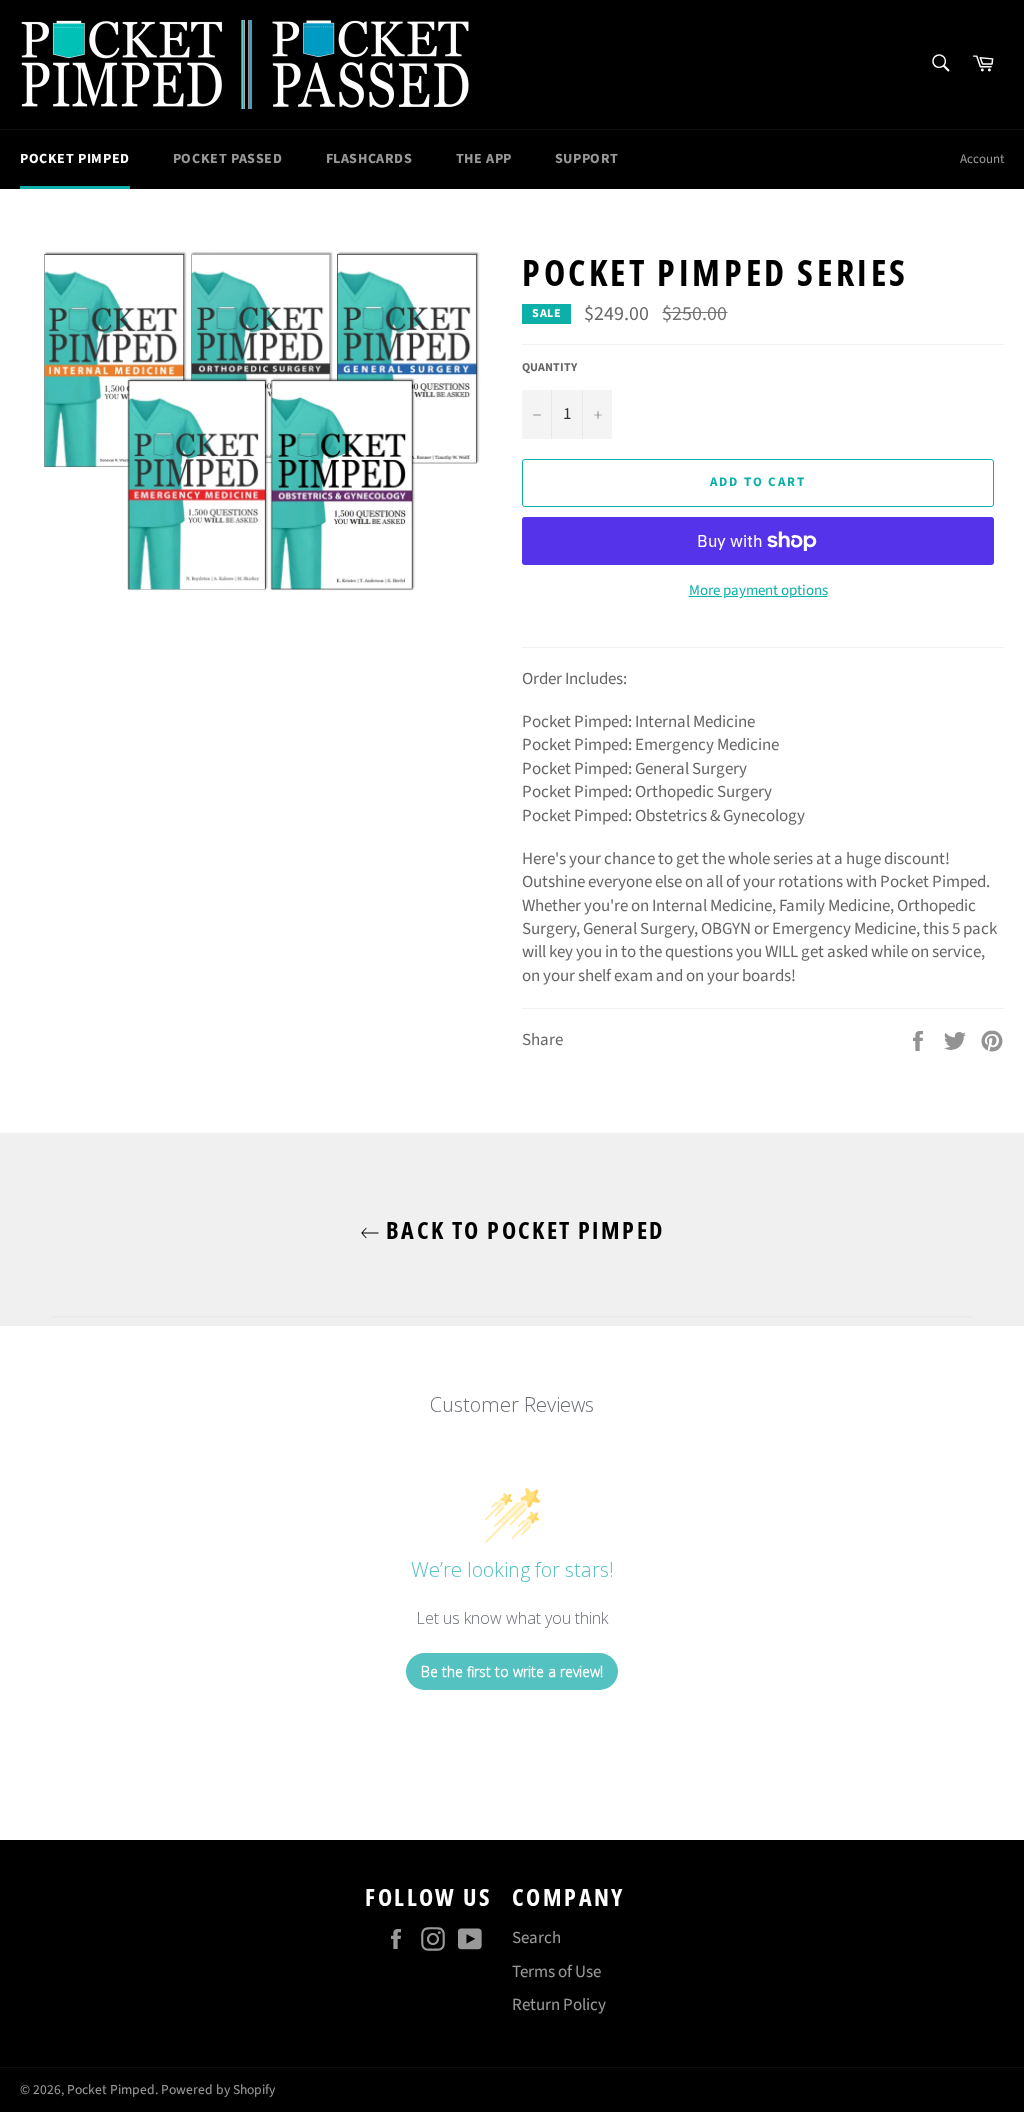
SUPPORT (587, 159)
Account (982, 159)
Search (536, 1938)
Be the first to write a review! (512, 1671)
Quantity (549, 368)
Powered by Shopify (218, 2089)
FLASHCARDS (369, 159)
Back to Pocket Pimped (522, 1229)
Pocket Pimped (111, 2089)
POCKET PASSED (228, 159)
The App (484, 159)
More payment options (758, 591)
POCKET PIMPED (75, 159)
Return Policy (559, 2005)
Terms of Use (556, 1972)
